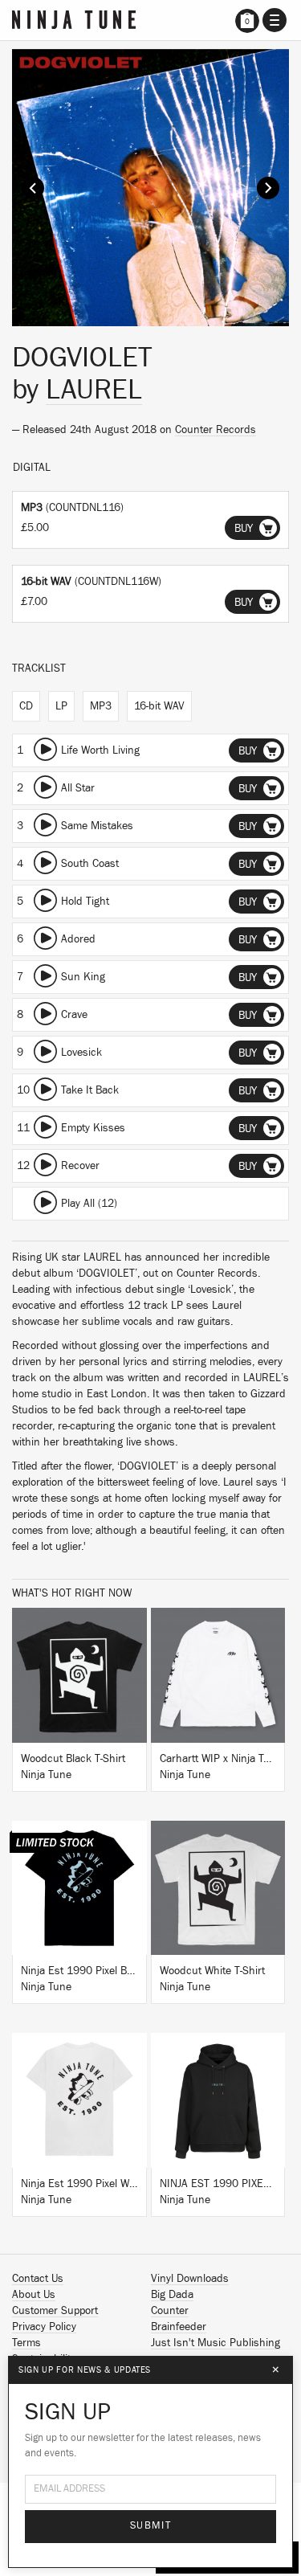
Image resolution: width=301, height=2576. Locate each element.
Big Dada (172, 2295)
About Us (34, 2295)
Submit (150, 2526)
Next (268, 188)
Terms (26, 2343)
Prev (33, 188)
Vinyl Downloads (190, 2279)
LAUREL (94, 390)
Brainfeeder (179, 2327)
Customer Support (55, 2311)
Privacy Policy (44, 2327)
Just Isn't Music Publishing (216, 2343)
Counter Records (216, 430)
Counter (170, 2311)
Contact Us (38, 2279)
